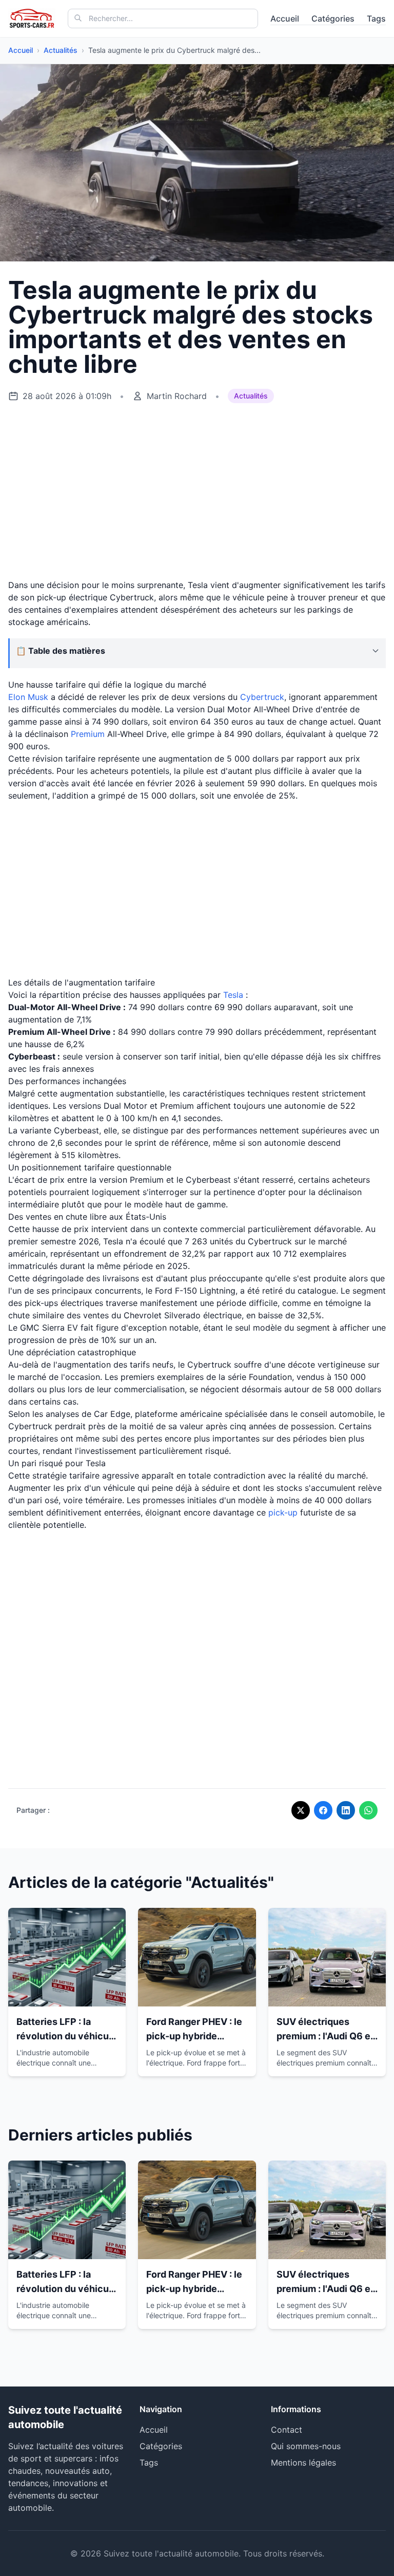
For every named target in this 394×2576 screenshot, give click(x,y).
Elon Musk (28, 697)
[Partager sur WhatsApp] (368, 1810)
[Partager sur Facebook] (323, 1810)
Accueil (285, 18)
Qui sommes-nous (306, 2446)
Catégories (333, 18)
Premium (88, 734)
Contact (287, 2430)
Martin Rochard (177, 396)
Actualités (61, 50)
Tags (376, 18)
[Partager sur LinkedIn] (346, 1810)
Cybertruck (262, 697)
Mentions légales (303, 2463)
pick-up (283, 1512)
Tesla (233, 995)
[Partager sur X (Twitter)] (301, 1810)
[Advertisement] (197, 491)
